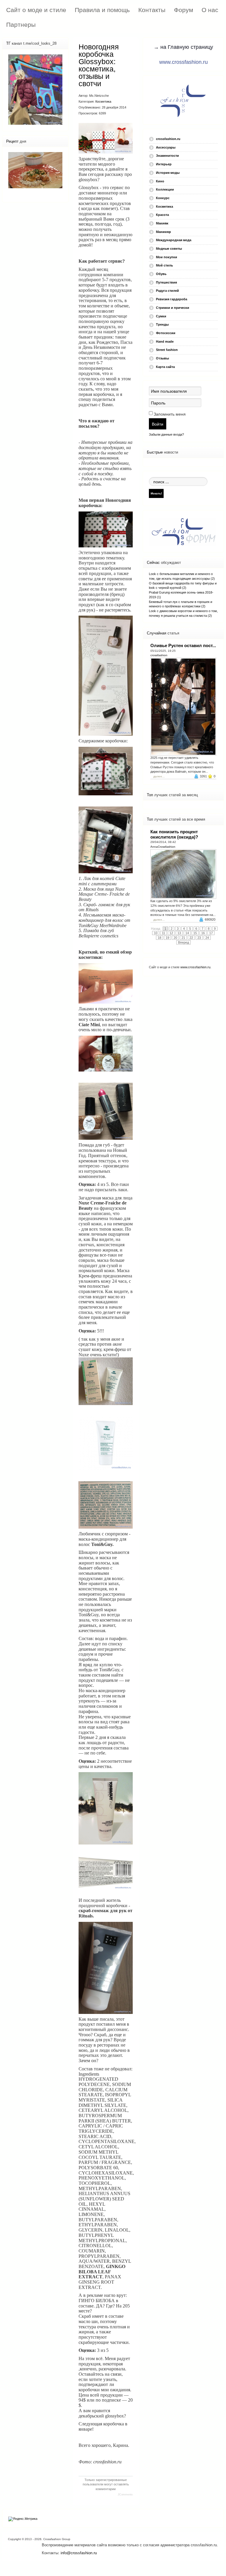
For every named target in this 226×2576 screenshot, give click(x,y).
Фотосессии (166, 333)
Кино (160, 181)
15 (195, 933)
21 (183, 938)
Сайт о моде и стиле (36, 10)
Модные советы (169, 249)
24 (207, 938)
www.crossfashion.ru (183, 62)
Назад (156, 929)
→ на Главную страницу (183, 47)
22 (191, 938)
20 (175, 938)
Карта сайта (165, 367)
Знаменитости (167, 156)
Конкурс (163, 198)
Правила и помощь (102, 10)
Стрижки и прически (173, 308)
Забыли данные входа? (166, 434)
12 (171, 933)
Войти (158, 424)
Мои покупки (167, 257)
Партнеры (21, 25)
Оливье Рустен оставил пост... (183, 645)
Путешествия (166, 282)
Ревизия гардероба (172, 299)
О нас (210, 10)
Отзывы (162, 358)
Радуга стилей (167, 291)
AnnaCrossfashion (163, 847)
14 (187, 933)
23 (199, 938)
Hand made (165, 341)
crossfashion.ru (168, 139)
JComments (125, 2495)
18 (159, 938)
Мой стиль (164, 265)
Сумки (161, 316)
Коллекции (165, 189)
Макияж (162, 223)
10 (156, 933)
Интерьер (164, 164)
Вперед (183, 942)
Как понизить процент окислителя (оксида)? (174, 834)
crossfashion (159, 655)
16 (203, 933)
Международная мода (174, 240)
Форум (183, 10)
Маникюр (163, 232)
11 (163, 933)
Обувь (161, 274)
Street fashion (167, 350)
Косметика (103, 101)
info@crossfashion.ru (79, 2553)
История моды (168, 173)
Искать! (156, 493)
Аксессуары (166, 147)
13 (179, 933)
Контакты (152, 10)
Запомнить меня (170, 414)
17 (211, 933)
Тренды (162, 324)
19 (167, 938)
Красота (162, 215)
